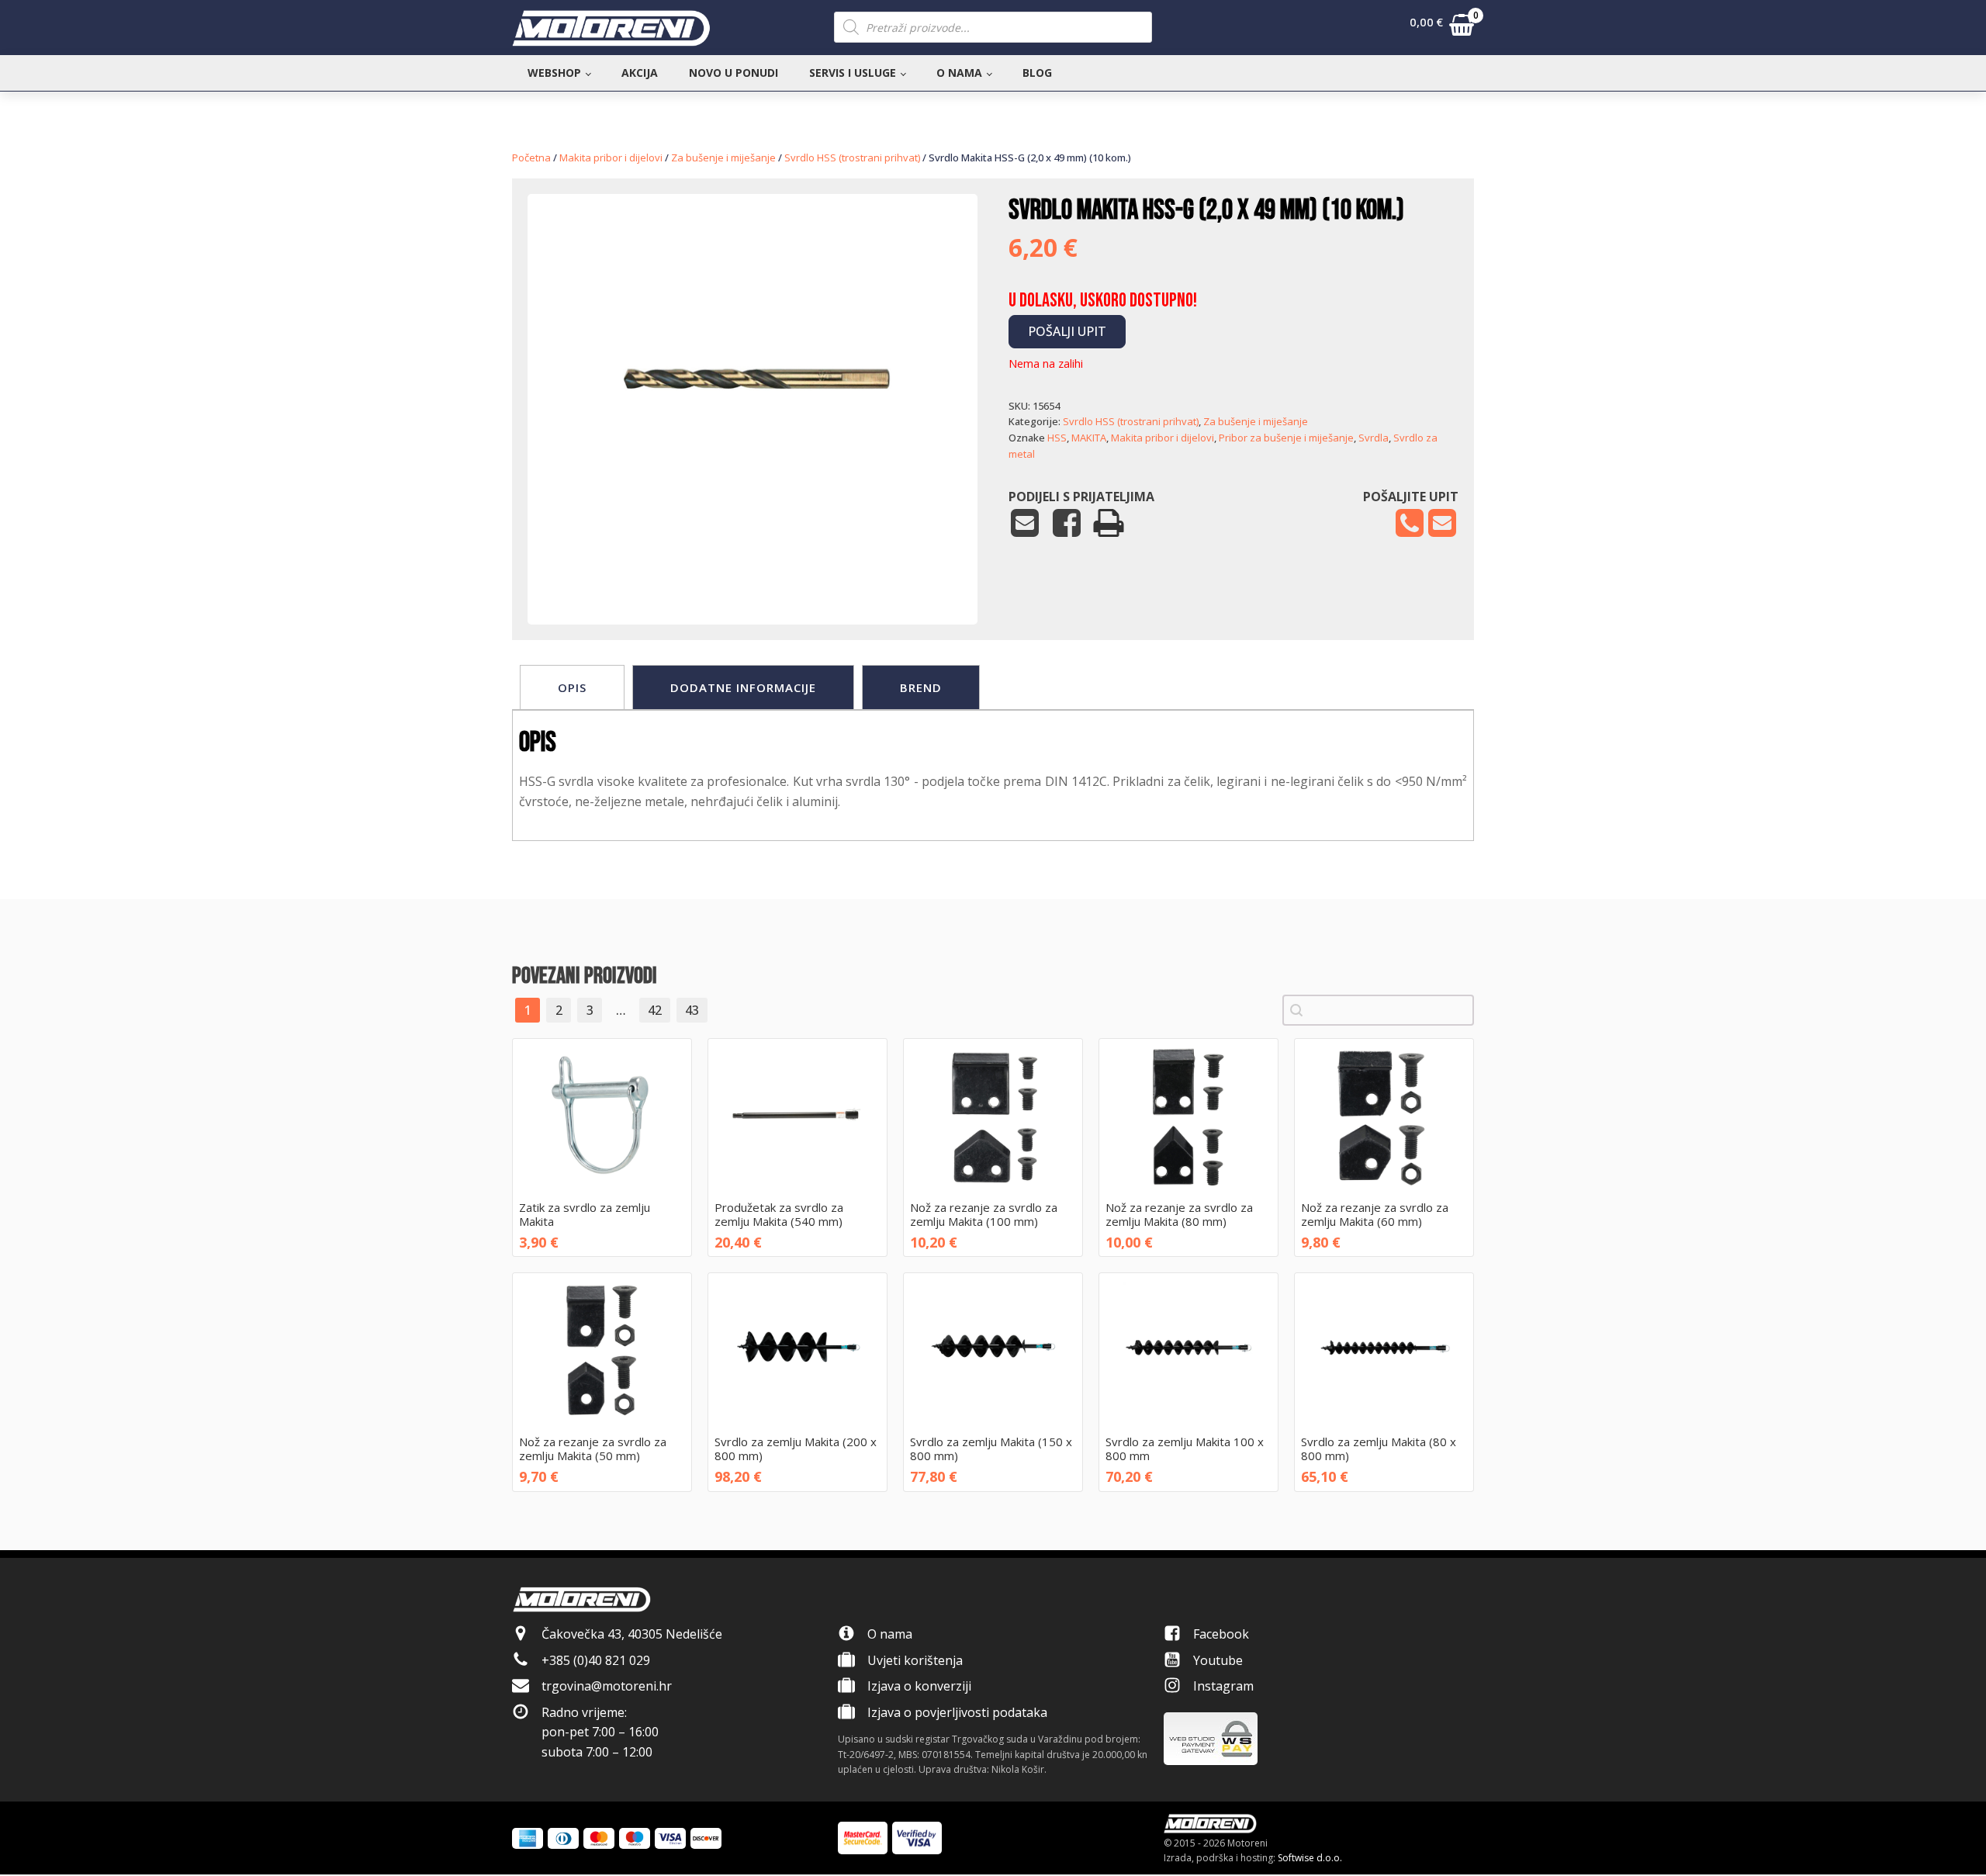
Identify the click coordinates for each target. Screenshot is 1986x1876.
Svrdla (1374, 438)
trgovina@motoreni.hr (607, 1686)
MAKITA (1089, 438)
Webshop (554, 73)
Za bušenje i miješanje (723, 157)
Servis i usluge (853, 73)
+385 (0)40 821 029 (596, 1660)
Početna (531, 157)
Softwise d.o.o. (1310, 1858)
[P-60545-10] (753, 577)
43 (692, 1010)
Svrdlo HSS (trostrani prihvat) (852, 157)
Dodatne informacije (743, 687)
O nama (959, 73)
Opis (572, 687)
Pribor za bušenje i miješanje (1286, 438)
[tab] (572, 687)
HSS (1057, 438)
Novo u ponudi (734, 73)
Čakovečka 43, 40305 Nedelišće (632, 1634)
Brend (921, 687)
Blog (1037, 73)
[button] (1442, 28)
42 (655, 1010)
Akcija (640, 73)
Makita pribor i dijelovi (611, 157)
